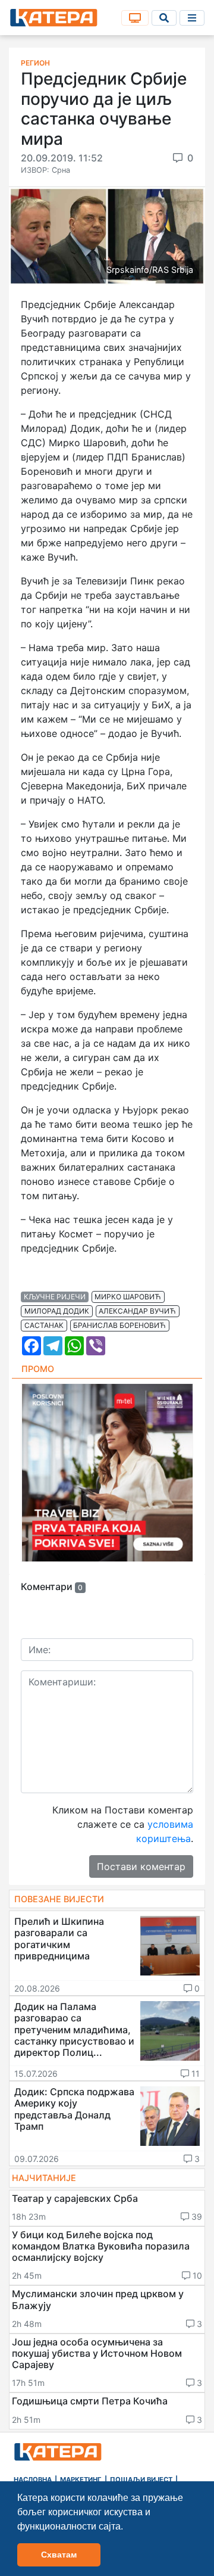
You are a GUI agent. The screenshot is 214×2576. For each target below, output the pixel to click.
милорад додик (57, 1311)
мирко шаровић (128, 1297)
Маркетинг (81, 2479)
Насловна (33, 2479)
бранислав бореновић (119, 1325)
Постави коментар (141, 1866)
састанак (44, 1325)
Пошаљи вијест (141, 2479)
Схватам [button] (59, 2555)
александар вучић (137, 1311)
